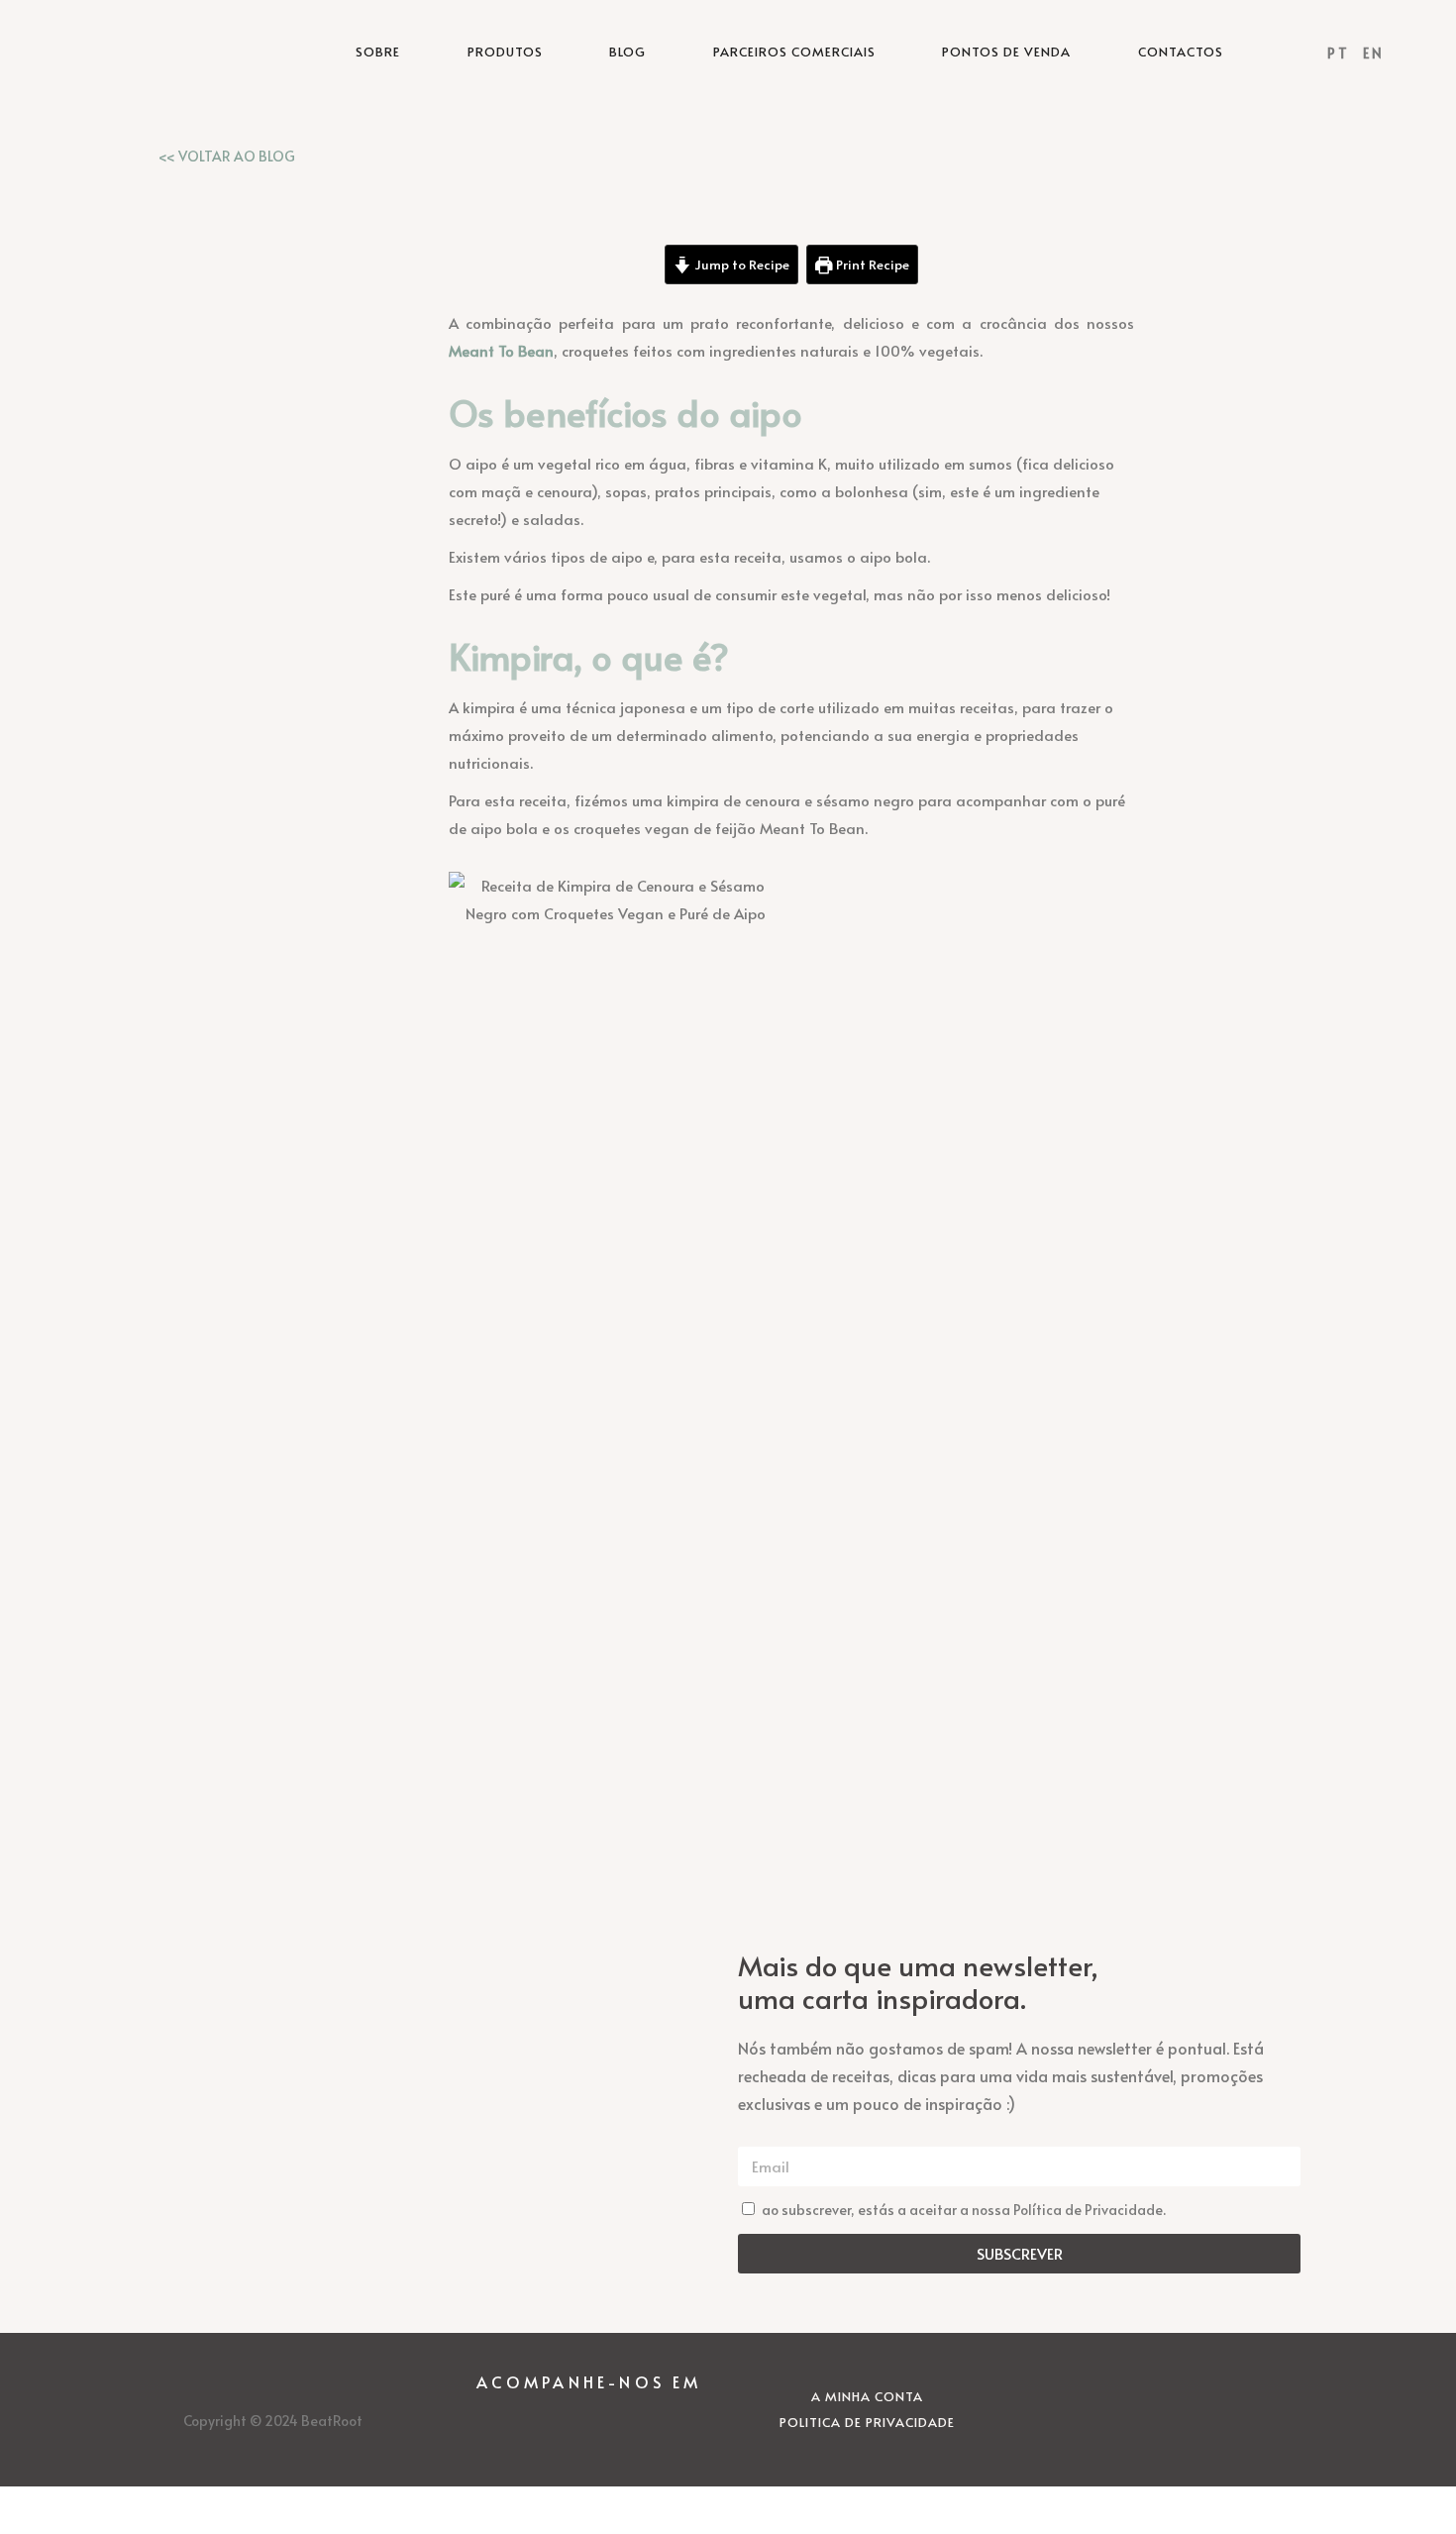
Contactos (1181, 52)
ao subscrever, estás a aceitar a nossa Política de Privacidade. (964, 2210)
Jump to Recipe (740, 264)
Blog (627, 52)
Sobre (378, 52)
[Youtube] (644, 2427)
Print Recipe (871, 264)
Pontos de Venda (1006, 52)
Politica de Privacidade (867, 2422)
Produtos (505, 52)
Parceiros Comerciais (794, 52)
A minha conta (867, 2396)
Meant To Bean (501, 350)
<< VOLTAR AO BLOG (227, 156)
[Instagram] (535, 2427)
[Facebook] (589, 2427)
